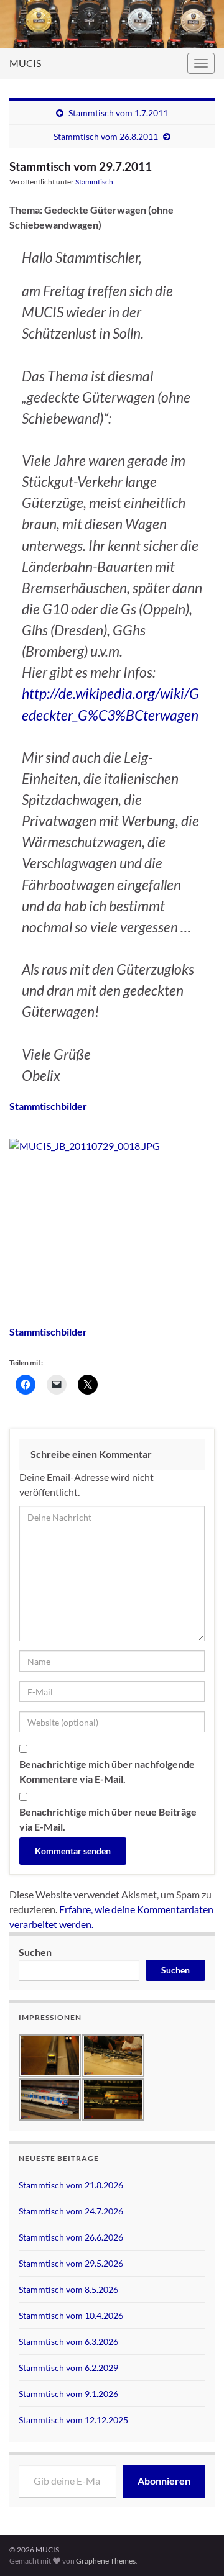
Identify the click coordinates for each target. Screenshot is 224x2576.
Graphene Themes (106, 2561)
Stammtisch (94, 182)
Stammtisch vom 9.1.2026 (68, 2394)
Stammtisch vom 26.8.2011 (106, 136)
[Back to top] (196, 2502)
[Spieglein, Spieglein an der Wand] (112, 1207)
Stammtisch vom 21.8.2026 (71, 2185)
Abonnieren (164, 2481)
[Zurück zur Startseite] (112, 24)
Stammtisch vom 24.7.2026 (71, 2211)
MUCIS (25, 63)
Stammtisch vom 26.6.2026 (71, 2237)
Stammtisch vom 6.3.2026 (68, 2342)
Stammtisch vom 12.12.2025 (73, 2420)
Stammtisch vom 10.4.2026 (71, 2315)
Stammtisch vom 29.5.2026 (71, 2263)
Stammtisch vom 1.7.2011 (118, 113)
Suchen (35, 1952)
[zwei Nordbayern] (112, 1146)
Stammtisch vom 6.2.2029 (68, 2368)
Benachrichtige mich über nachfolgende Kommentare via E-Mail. (107, 1771)
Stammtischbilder (48, 1106)
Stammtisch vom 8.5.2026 (68, 2289)
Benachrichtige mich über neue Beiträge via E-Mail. (108, 1819)
